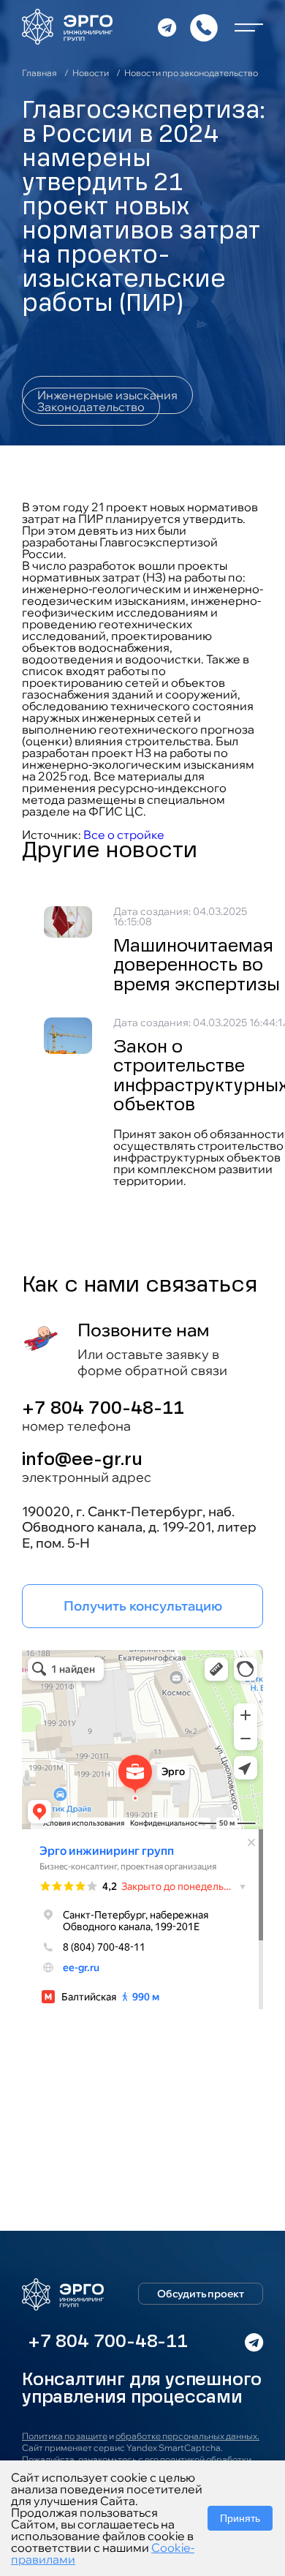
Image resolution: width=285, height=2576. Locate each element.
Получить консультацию (143, 1606)
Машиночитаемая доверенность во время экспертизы (197, 967)
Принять (240, 2518)
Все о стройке (124, 835)
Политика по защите (65, 2436)
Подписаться (140, 2178)
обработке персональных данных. (187, 2436)
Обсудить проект (201, 2294)
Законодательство (91, 407)
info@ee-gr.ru (82, 1461)
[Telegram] (167, 28)
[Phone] (204, 28)
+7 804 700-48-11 (103, 1409)
